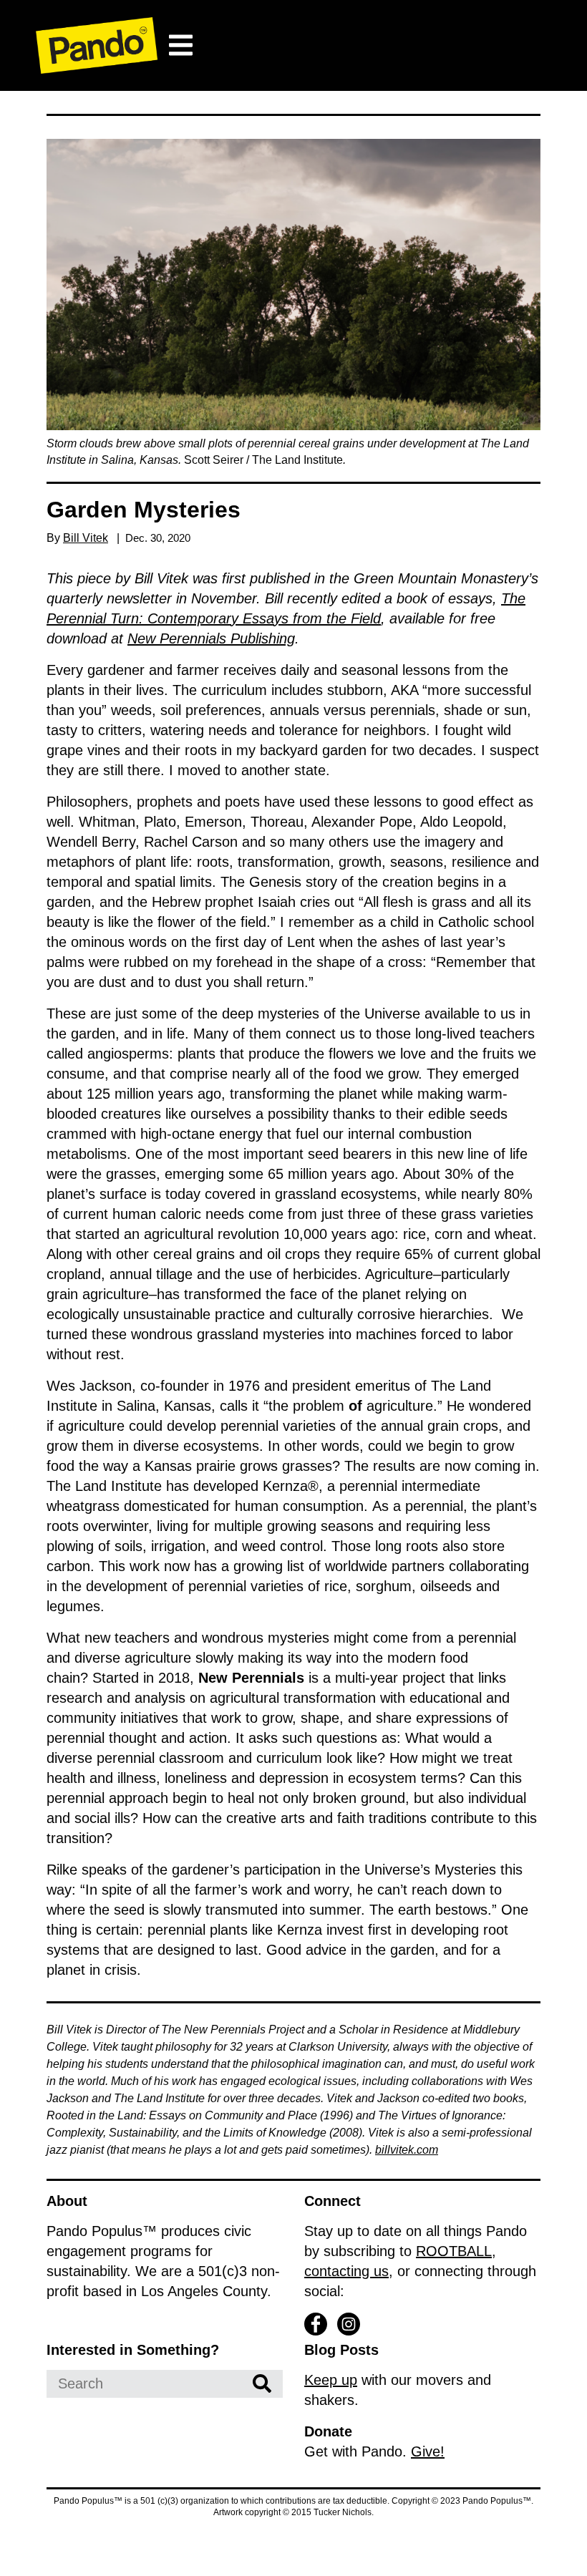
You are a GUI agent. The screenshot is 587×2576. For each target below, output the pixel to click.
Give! (428, 2451)
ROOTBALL (454, 2251)
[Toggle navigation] (180, 45)
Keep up (331, 2380)
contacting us (346, 2271)
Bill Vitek (86, 538)
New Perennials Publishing (211, 638)
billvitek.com (407, 2150)
